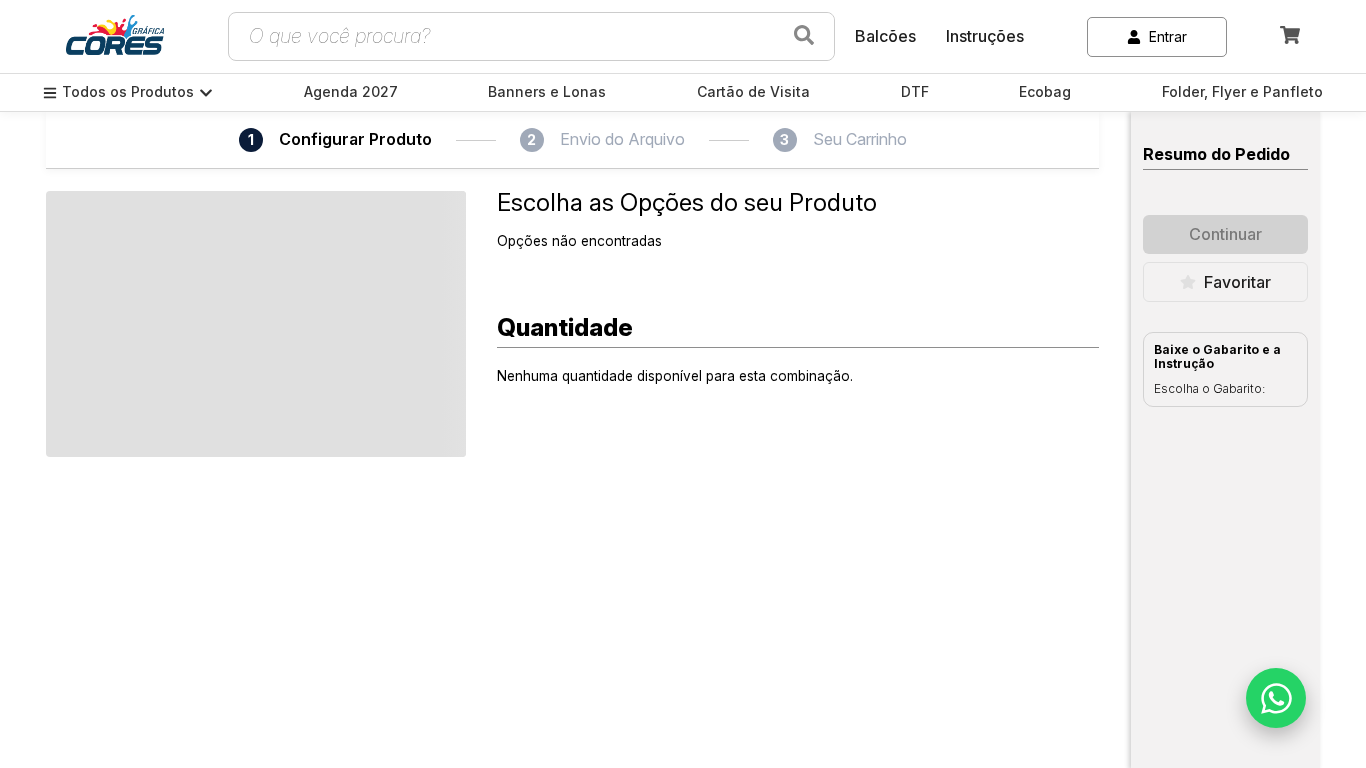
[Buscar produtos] (804, 36)
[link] (115, 37)
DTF (915, 92)
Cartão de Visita (753, 92)
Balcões (885, 36)
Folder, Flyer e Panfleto (1242, 92)
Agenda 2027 (351, 92)
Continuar (1225, 234)
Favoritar (1237, 282)
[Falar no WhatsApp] (1276, 698)
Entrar (1168, 36)
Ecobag (1045, 92)
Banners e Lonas (547, 92)
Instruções (985, 36)
